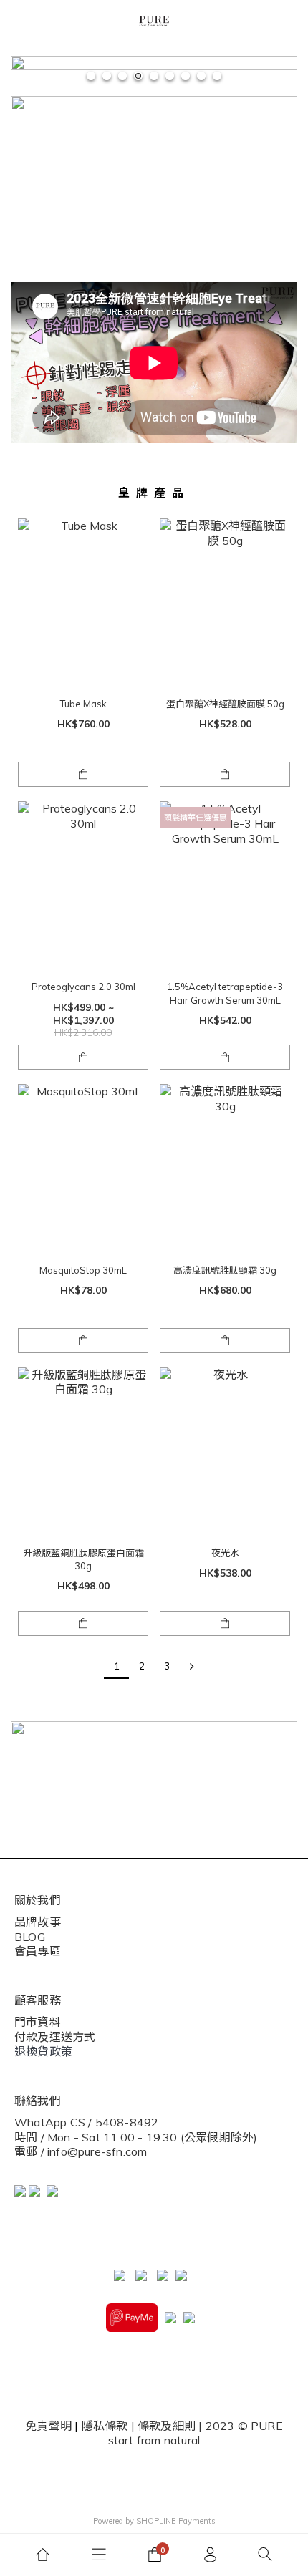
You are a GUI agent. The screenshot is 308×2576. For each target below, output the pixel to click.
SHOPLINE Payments (176, 2521)
